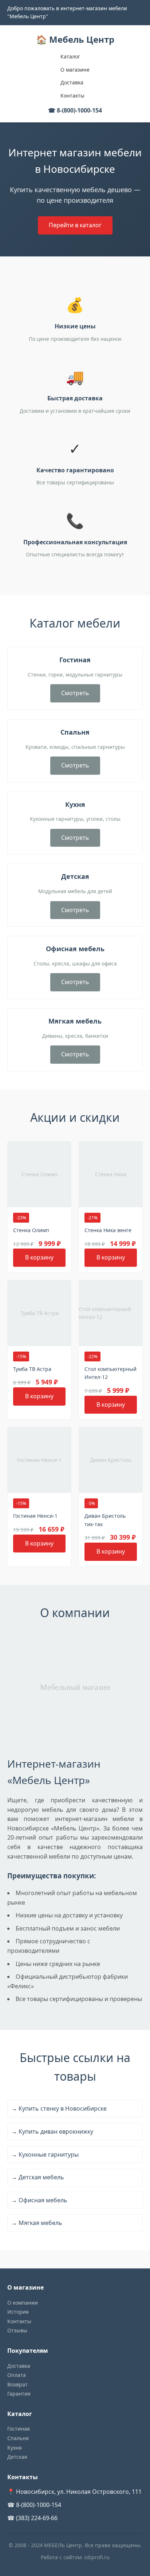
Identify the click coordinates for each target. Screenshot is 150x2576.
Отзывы (17, 2330)
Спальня (18, 2438)
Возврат (17, 2384)
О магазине (75, 70)
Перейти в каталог (75, 225)
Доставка (72, 82)
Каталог (70, 56)
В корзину (39, 1257)
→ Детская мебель (38, 2177)
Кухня (15, 2448)
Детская (17, 2457)
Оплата (17, 2375)
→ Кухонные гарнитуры (45, 2154)
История (18, 2312)
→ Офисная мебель (39, 2200)
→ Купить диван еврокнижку (52, 2131)
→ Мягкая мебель (37, 2223)
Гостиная (19, 2429)
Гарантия (19, 2394)
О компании (23, 2303)
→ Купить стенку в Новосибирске (59, 2108)
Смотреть (75, 693)
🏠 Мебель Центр (75, 39)
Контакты (72, 96)
